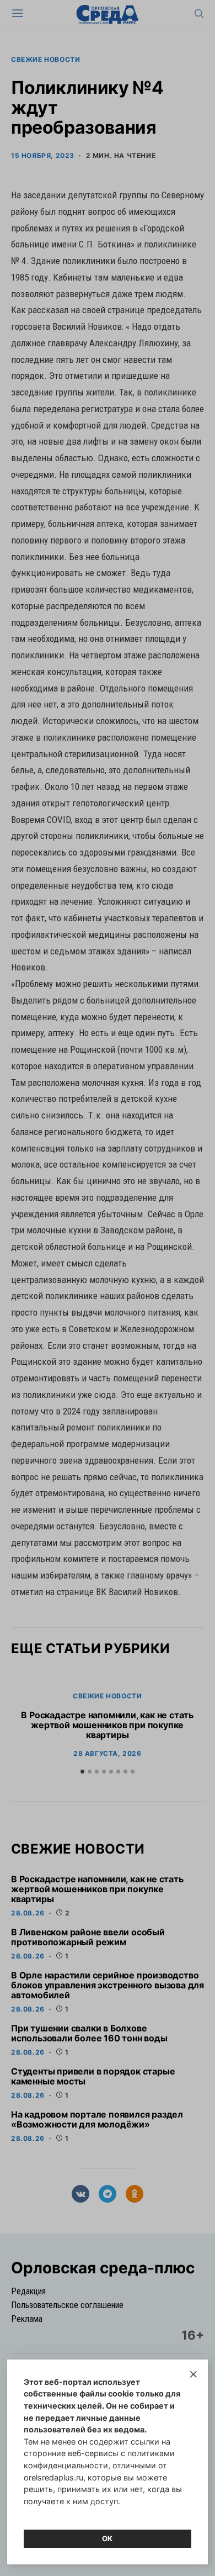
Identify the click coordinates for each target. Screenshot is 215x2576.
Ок (108, 2538)
